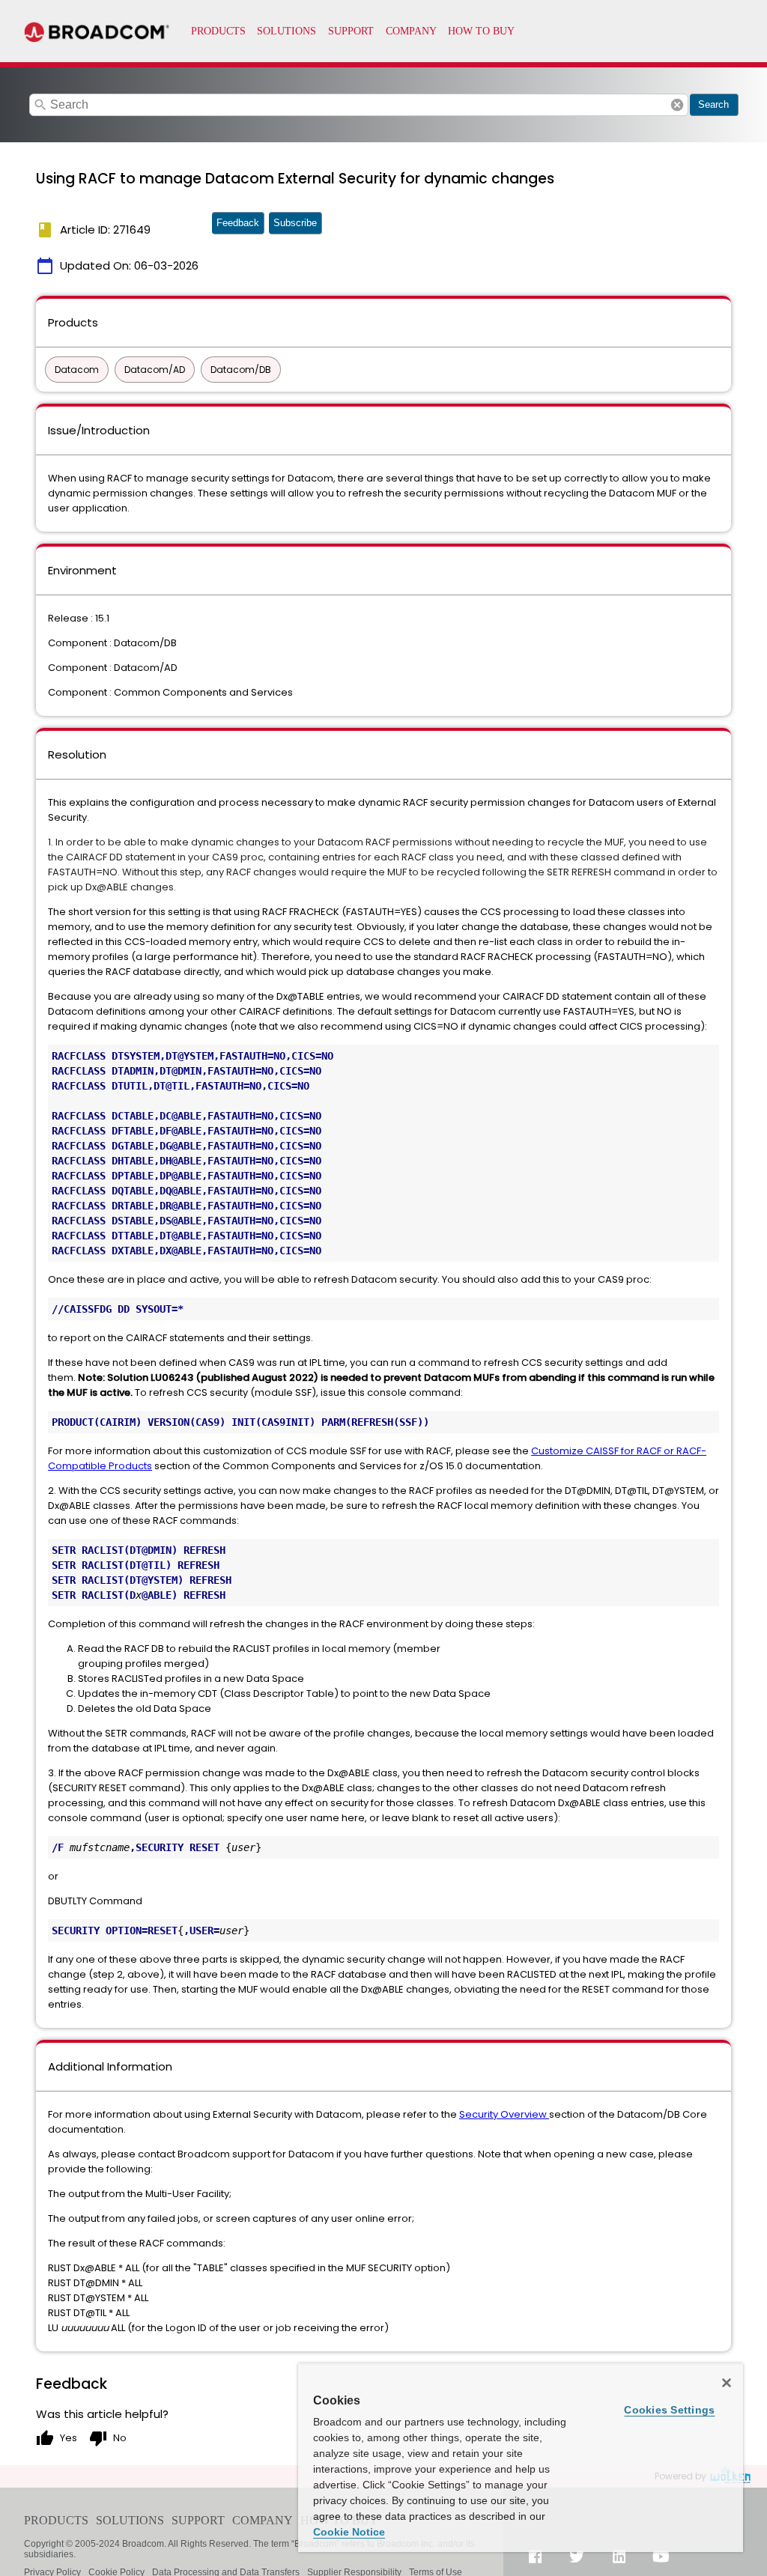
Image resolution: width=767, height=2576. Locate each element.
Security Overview (504, 2114)
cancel (677, 105)
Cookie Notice (349, 2532)
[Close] (727, 2383)
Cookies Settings (669, 2410)
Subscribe (295, 223)
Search (713, 104)
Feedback (238, 223)
